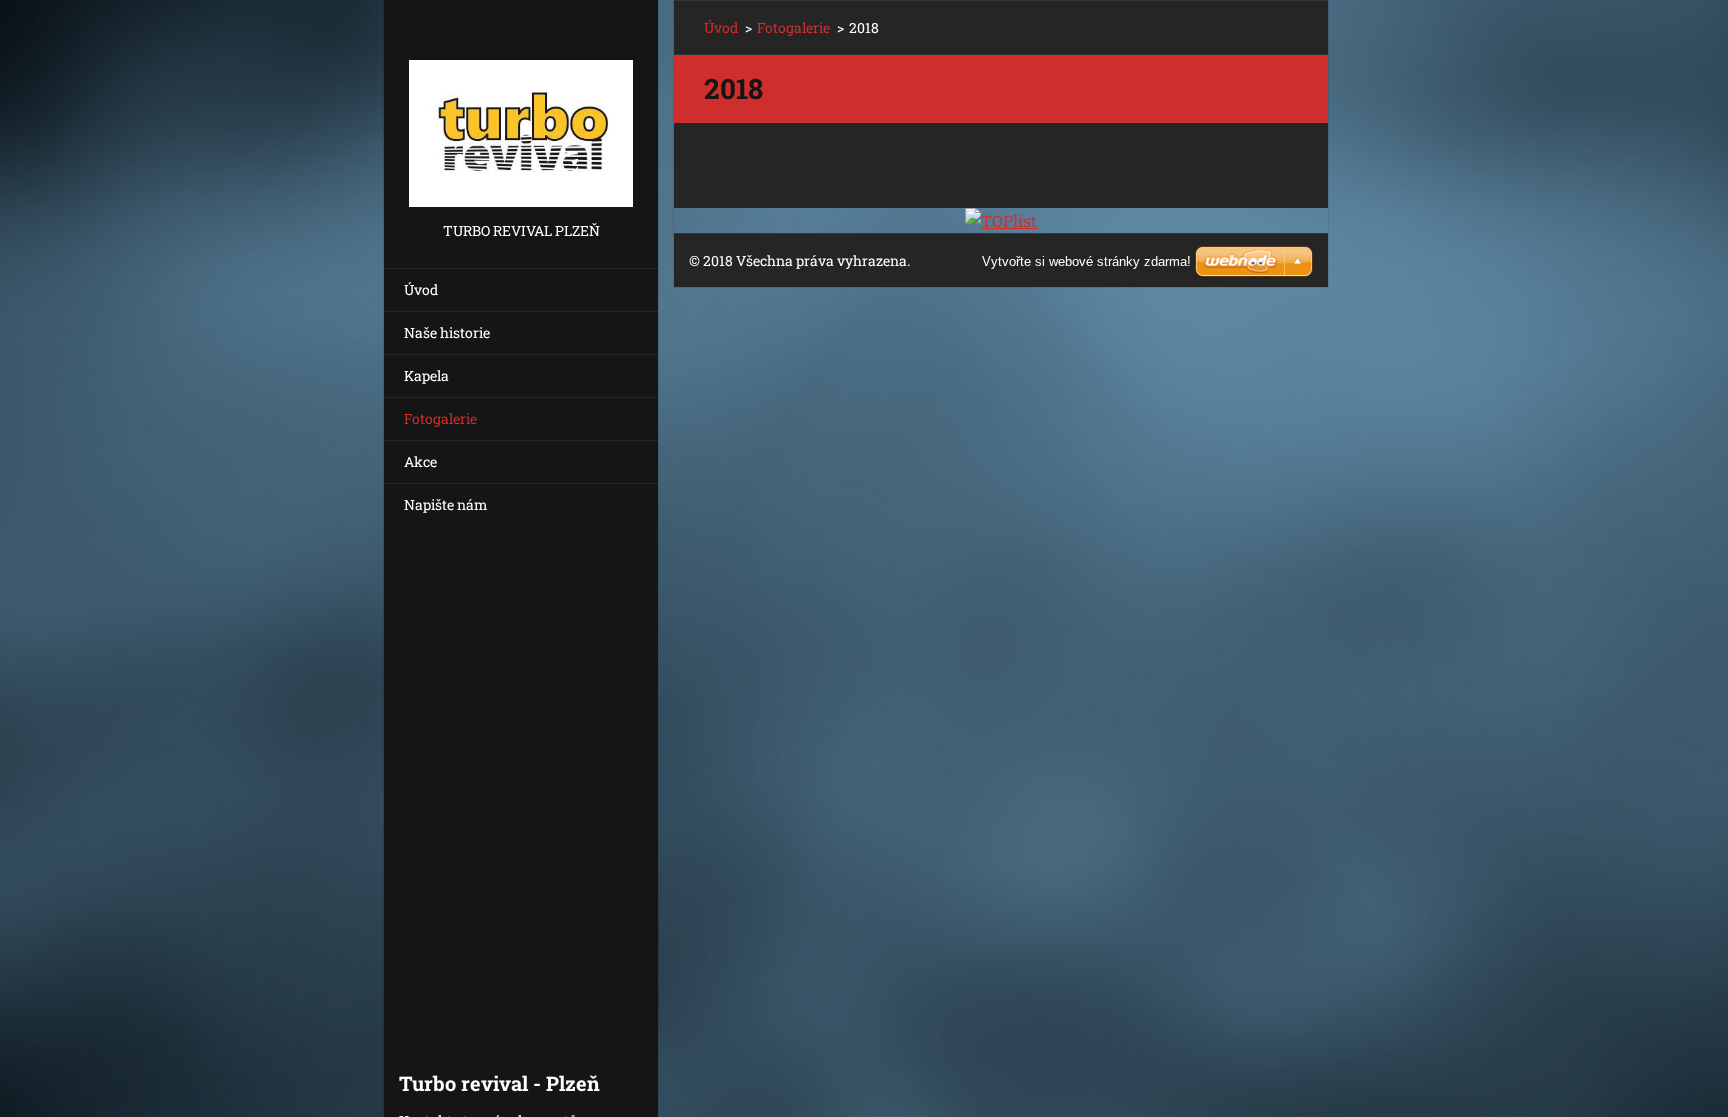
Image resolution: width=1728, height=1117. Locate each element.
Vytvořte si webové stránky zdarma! (1086, 261)
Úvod (421, 289)
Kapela (426, 375)
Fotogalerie (440, 418)
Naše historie (447, 332)
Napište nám (446, 504)
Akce (420, 461)
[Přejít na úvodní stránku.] (521, 109)
